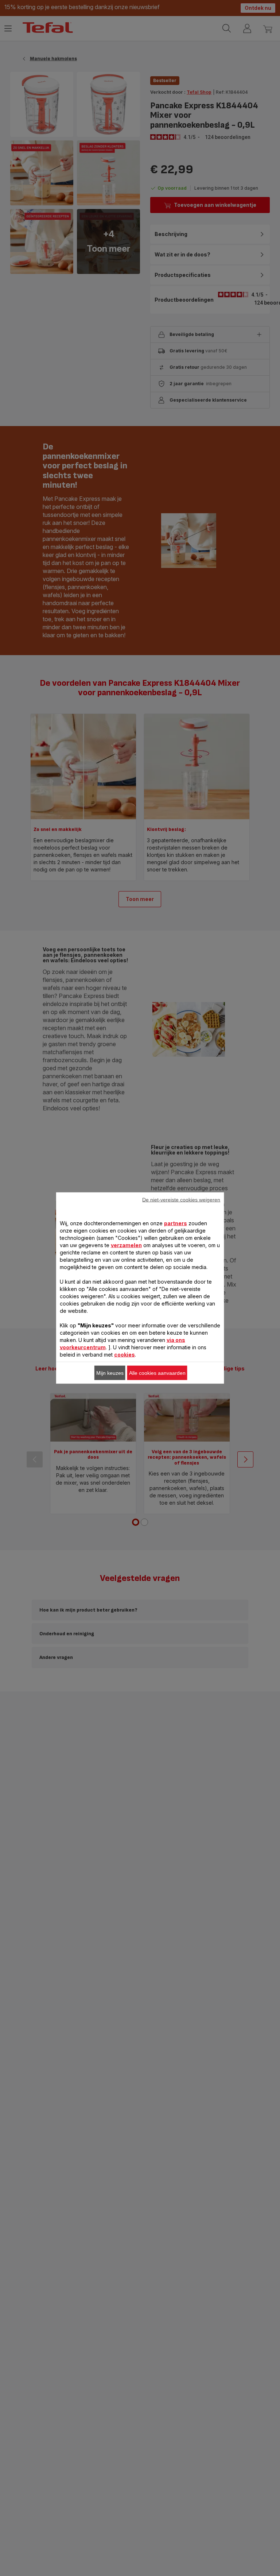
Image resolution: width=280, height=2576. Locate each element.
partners (176, 1223)
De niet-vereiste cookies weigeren (181, 1200)
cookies (125, 1355)
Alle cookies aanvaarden (157, 1373)
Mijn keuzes (110, 1373)
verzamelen (126, 1245)
